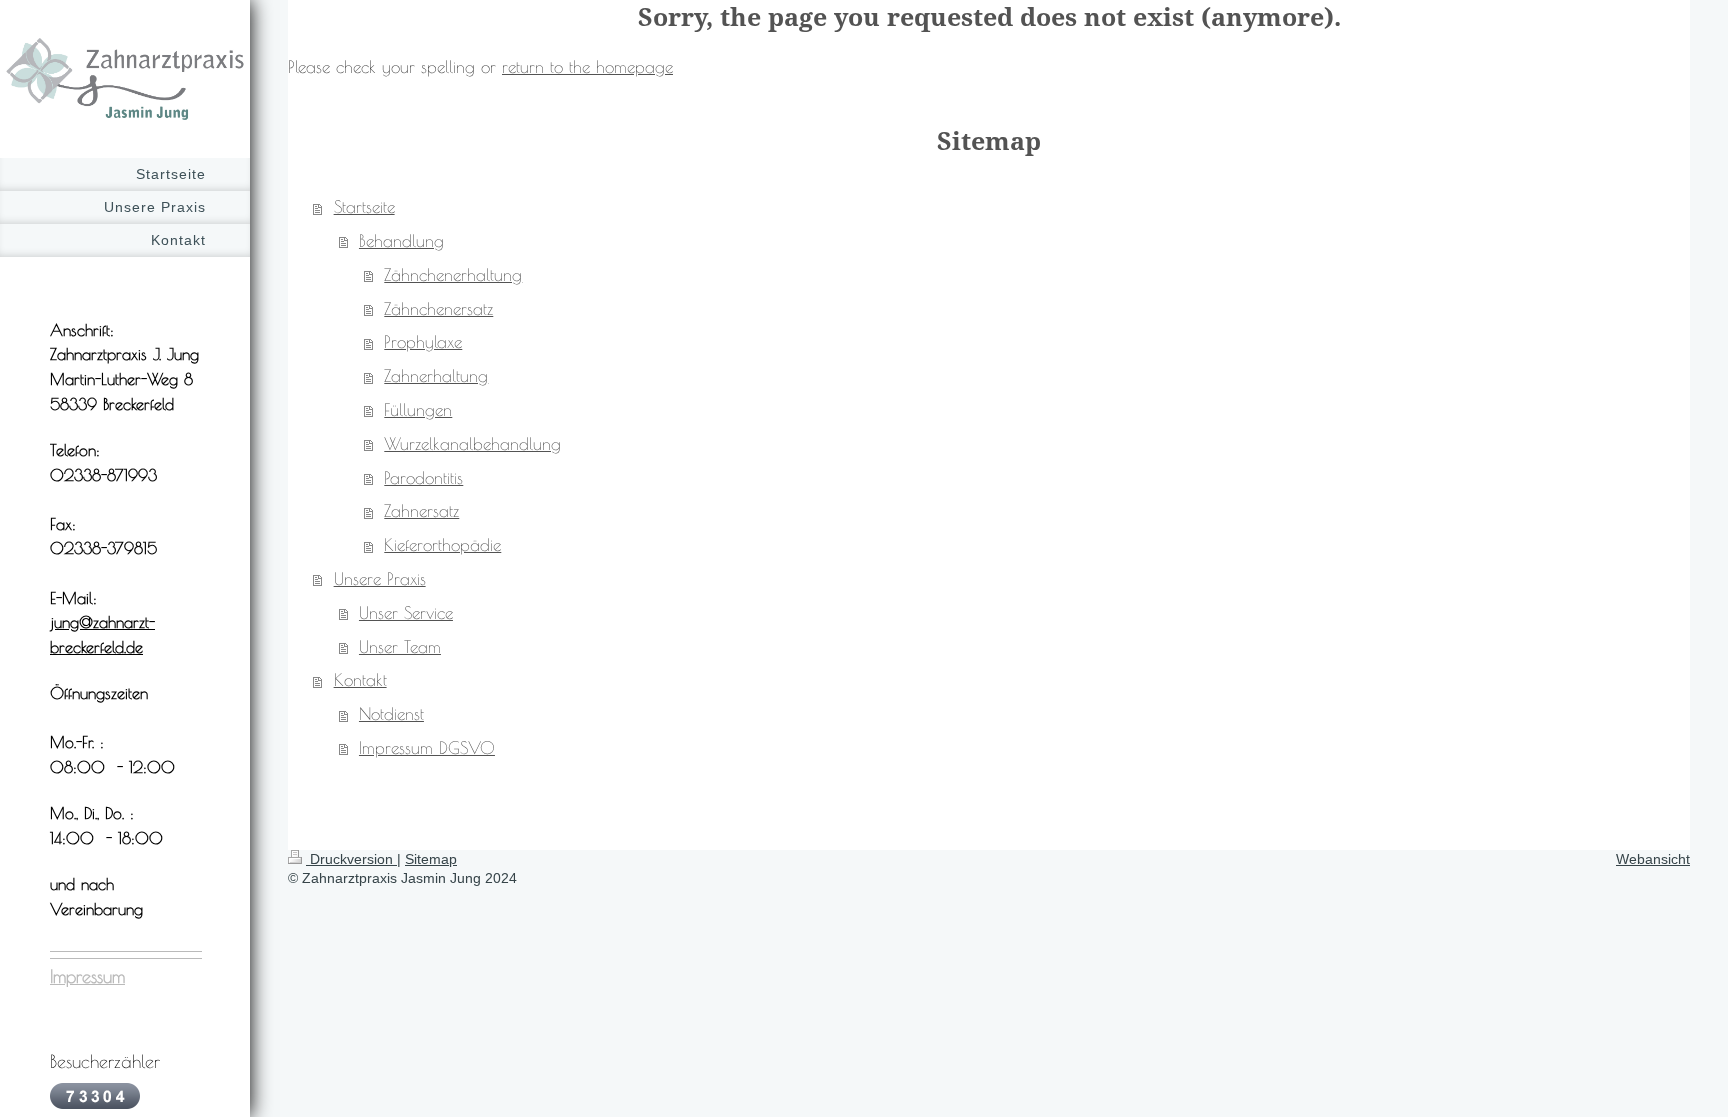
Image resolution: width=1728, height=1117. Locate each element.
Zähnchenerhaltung (453, 275)
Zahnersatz (421, 511)
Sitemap (431, 859)
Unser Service (406, 613)
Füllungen (418, 410)
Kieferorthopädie (442, 545)
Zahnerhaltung (436, 376)
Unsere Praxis (380, 579)
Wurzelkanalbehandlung (472, 444)
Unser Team (400, 647)
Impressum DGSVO (427, 748)
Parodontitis (423, 478)
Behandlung (401, 241)
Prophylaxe (423, 342)
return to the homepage (587, 67)
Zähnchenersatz (438, 309)
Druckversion (351, 859)
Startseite (364, 207)
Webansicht (1653, 859)
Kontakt (360, 680)
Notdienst (391, 714)
